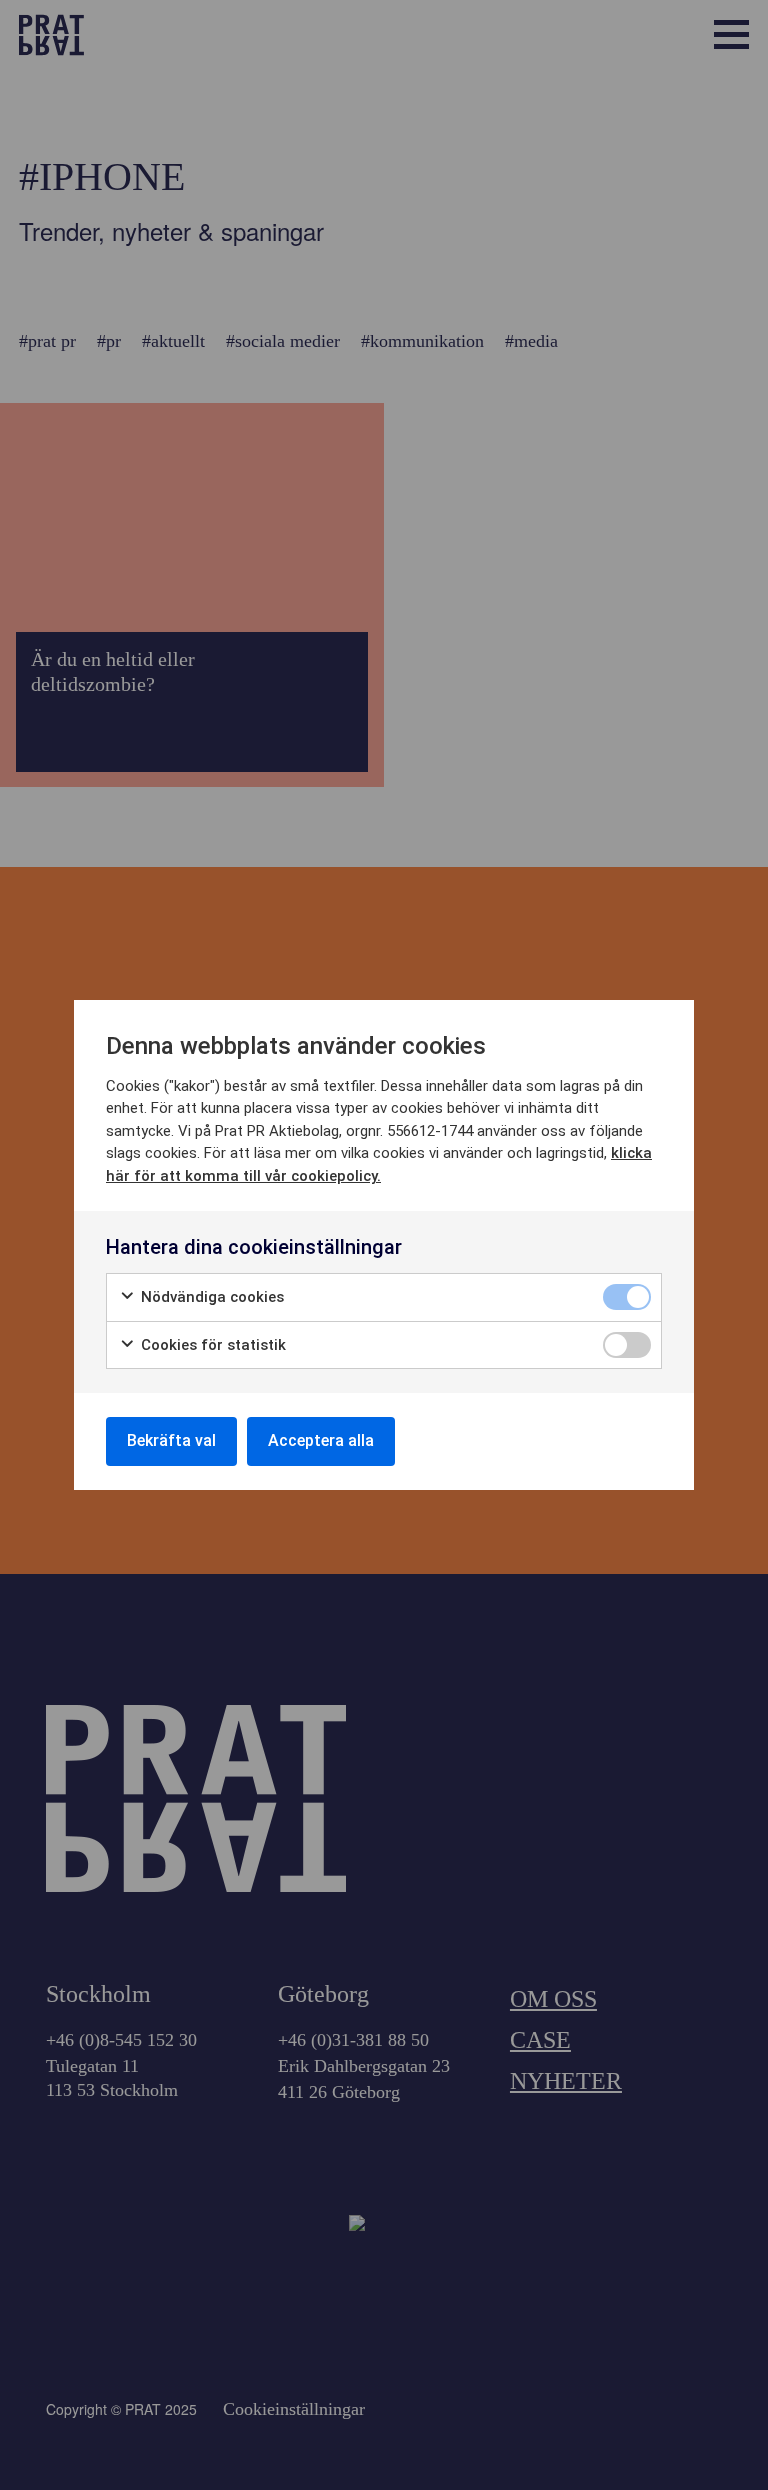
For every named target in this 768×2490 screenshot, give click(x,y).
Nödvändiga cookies (210, 1297)
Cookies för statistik (211, 1345)
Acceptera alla (321, 1440)
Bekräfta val (171, 1440)
